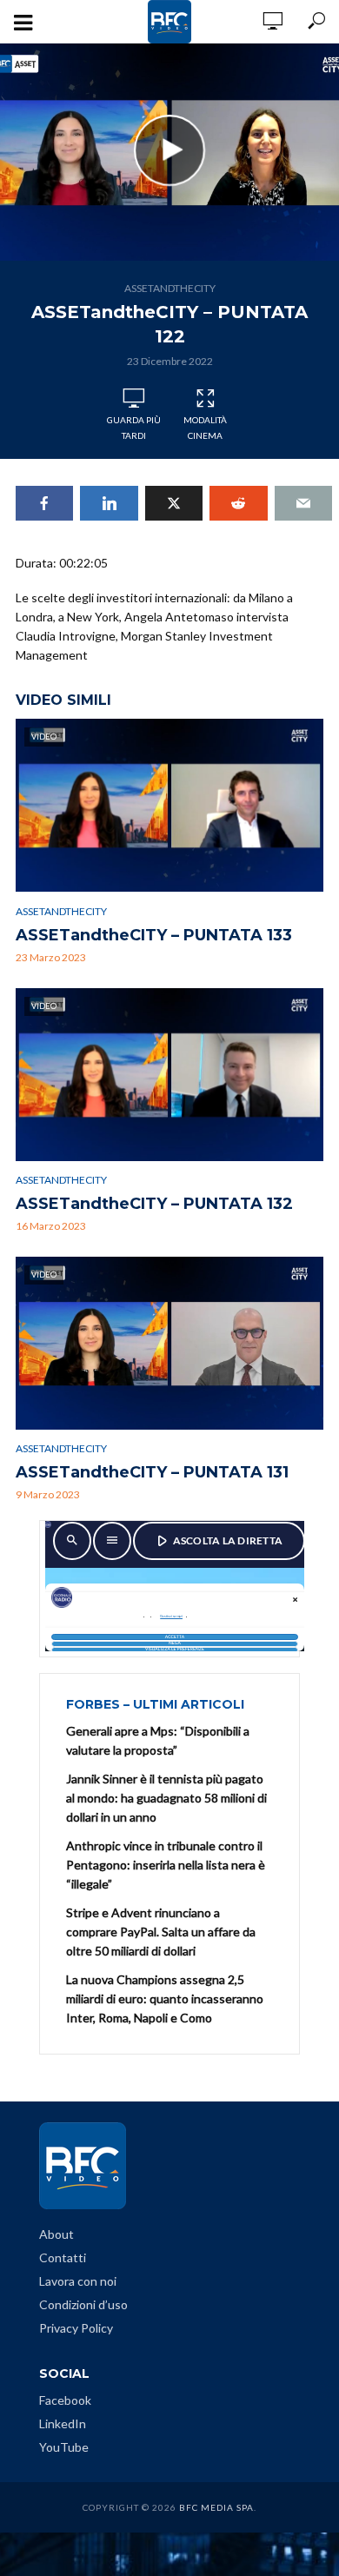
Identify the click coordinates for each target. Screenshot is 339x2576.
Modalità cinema (205, 428)
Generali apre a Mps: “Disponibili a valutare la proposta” (158, 1740)
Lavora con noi (78, 2281)
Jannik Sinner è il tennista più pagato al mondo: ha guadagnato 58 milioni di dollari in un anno (166, 1798)
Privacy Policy (76, 2328)
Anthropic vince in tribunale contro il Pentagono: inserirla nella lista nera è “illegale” (166, 1865)
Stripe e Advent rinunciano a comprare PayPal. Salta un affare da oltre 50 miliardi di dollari (161, 1932)
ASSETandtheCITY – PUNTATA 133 (154, 935)
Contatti (63, 2257)
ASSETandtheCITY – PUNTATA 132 (154, 1204)
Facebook (65, 2400)
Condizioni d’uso (83, 2304)
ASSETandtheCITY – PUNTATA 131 (152, 1472)
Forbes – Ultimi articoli (155, 1704)
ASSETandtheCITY (170, 288)
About (56, 2234)
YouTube (64, 2447)
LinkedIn (63, 2423)
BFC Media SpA (216, 2507)
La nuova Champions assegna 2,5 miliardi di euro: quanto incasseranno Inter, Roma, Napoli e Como (165, 1998)
